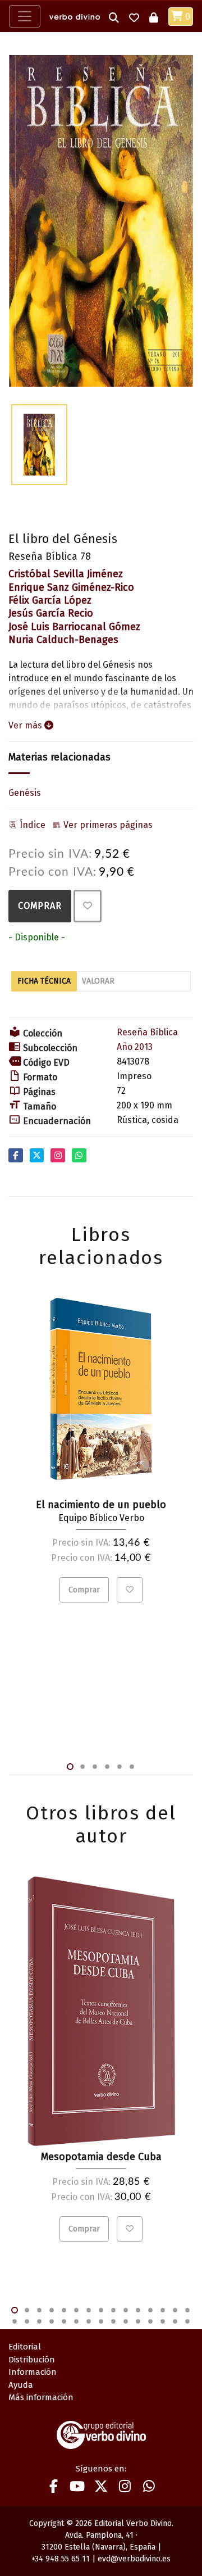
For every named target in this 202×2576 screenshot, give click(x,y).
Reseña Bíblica (147, 1032)
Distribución (32, 2360)
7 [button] (89, 2310)
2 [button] (82, 1767)
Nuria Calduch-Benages (63, 640)
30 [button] (187, 2321)
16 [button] (15, 2321)
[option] (101, 221)
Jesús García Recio (51, 613)
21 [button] (76, 2321)
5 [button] (120, 1767)
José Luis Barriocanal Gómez (74, 627)
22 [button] (89, 2321)
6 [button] (132, 1767)
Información (33, 2372)
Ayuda (21, 2385)
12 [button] (150, 2310)
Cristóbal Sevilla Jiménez (66, 574)
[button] (114, 17)
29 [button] (175, 2321)
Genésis (25, 793)
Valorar (98, 981)
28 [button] (163, 2321)
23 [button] (101, 2321)
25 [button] (126, 2321)
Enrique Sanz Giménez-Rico (71, 587)
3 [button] (95, 1767)
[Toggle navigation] (25, 16)
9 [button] (113, 2310)
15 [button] (187, 2310)
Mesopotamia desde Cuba (101, 2157)
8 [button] (101, 2310)
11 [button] (138, 2310)
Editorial (25, 2347)
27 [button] (150, 2321)
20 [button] (64, 2321)
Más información (41, 2397)
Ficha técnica (44, 981)
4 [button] (107, 1767)
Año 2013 (135, 1047)
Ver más (26, 725)
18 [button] (39, 2321)
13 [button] (163, 2310)
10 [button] (126, 2310)
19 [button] (52, 2321)
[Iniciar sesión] (154, 17)
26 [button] (138, 2321)
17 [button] (27, 2321)
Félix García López (50, 600)
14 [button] (175, 2310)
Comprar (40, 906)
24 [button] (113, 2321)
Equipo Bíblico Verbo (101, 1518)
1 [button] (70, 1767)
